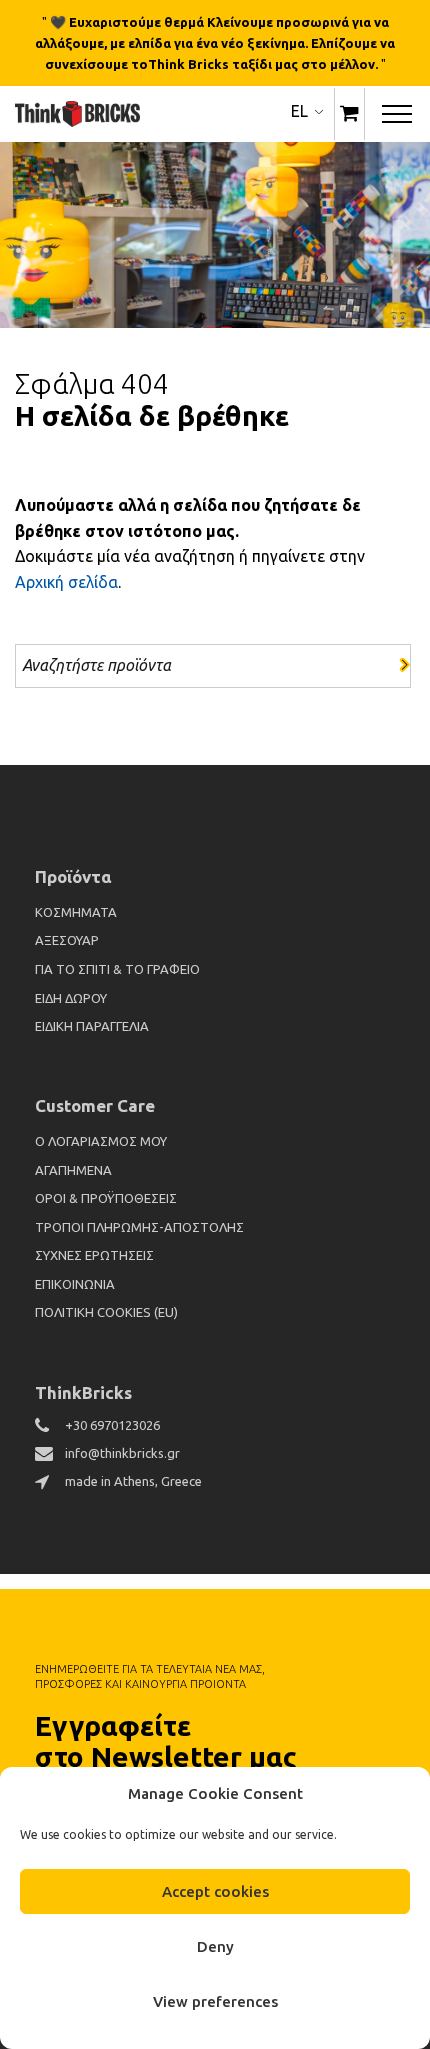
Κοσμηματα (76, 912)
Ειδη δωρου (71, 998)
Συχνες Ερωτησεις (94, 1255)
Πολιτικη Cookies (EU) (106, 1312)
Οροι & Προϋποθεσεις (106, 1198)
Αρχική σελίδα (66, 582)
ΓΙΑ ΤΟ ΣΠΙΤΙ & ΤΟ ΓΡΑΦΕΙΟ (117, 969)
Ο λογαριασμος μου (101, 1141)
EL (299, 111)
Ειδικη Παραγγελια (92, 1026)
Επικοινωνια (75, 1284)
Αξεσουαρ (67, 940)
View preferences (215, 2001)
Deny (215, 1946)
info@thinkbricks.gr (122, 1453)
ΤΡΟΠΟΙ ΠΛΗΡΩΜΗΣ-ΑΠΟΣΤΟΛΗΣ (139, 1227)
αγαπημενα (73, 1170)
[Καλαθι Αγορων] (349, 114)
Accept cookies (215, 1891)
